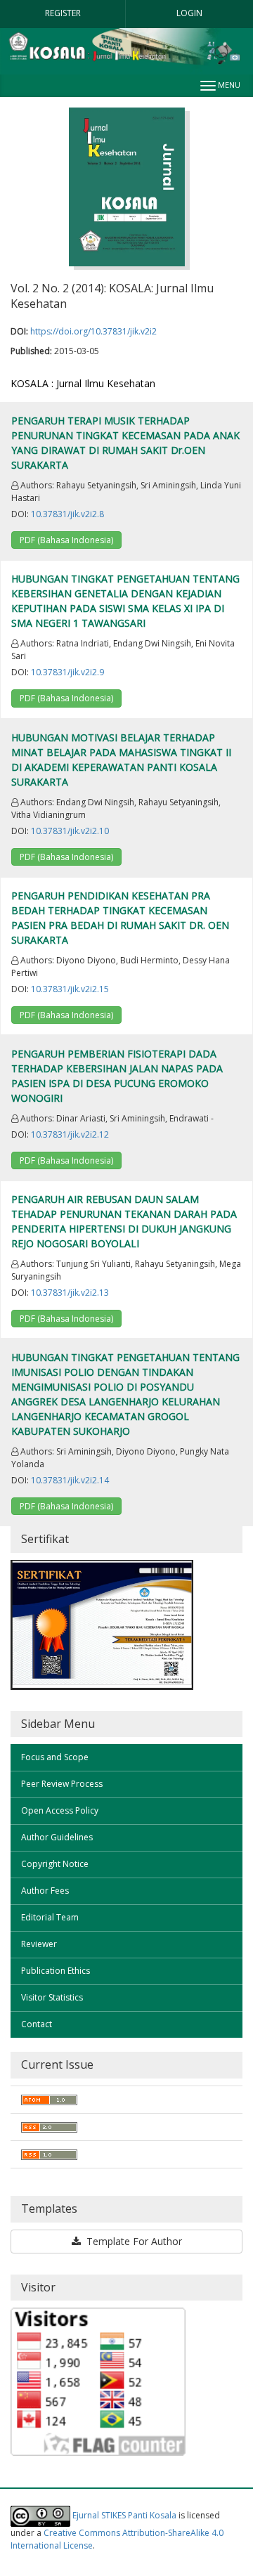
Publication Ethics (56, 1971)
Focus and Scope (55, 1757)
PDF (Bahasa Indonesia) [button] (66, 540)
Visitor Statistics (52, 1997)
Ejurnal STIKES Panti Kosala (124, 2515)
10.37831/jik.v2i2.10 (70, 831)
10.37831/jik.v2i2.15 (70, 989)
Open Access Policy (60, 1810)
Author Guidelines (57, 1837)
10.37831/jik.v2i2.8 (67, 514)
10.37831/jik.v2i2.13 (70, 1293)
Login (189, 13)
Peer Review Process (62, 1784)
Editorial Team (50, 1917)
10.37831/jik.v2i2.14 (70, 1480)
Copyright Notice (55, 1864)
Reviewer (39, 1944)
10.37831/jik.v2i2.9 (67, 672)
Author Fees (45, 1891)
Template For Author (133, 2241)
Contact (37, 2024)
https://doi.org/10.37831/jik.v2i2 (93, 331)
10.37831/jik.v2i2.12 (70, 1134)
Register (63, 13)
